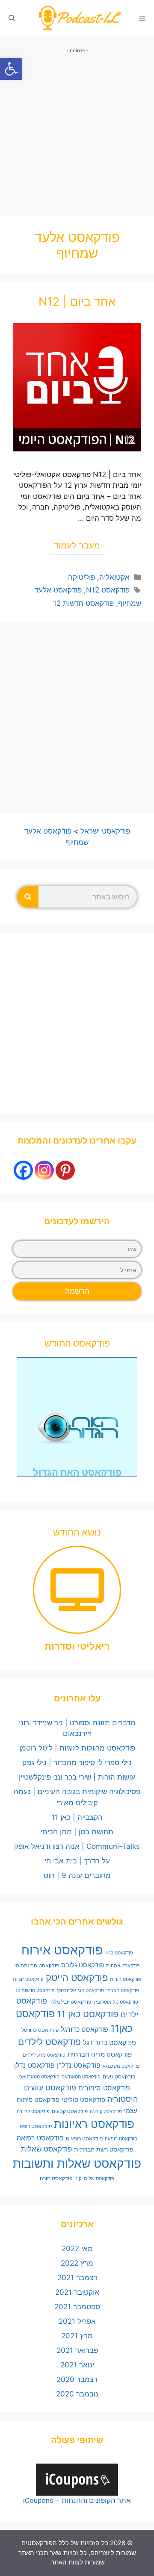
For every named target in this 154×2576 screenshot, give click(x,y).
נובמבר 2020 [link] (77, 2394)
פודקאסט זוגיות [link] (28, 1979)
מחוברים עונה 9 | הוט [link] (77, 1875)
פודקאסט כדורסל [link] (40, 2030)
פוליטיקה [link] (81, 577)
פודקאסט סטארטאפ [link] (39, 2077)
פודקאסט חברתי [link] (123, 1991)
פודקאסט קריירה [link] (33, 2112)
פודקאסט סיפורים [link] (104, 2088)
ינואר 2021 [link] (77, 2365)
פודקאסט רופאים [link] (84, 2138)
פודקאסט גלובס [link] (83, 1965)
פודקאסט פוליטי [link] (83, 2100)
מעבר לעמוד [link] (77, 545)
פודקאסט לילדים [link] (49, 2042)
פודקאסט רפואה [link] (40, 2138)
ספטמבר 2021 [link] (77, 2307)
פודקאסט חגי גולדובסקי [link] (80, 1991)
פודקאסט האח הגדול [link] (77, 1472)
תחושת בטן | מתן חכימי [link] (77, 1832)
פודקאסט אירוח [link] (62, 1950)
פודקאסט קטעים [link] (70, 2111)
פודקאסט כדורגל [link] (84, 2029)
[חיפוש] (28, 897)
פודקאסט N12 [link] (108, 590)
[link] (11, 69)
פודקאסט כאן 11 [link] (88, 2014)
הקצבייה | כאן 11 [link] (77, 1817)
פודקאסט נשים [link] (119, 2076)
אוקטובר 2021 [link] (77, 2292)
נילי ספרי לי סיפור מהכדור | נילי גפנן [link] (77, 1763)
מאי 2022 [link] (77, 2249)
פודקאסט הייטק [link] (77, 1978)
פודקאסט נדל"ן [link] (79, 2065)
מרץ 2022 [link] (77, 2263)
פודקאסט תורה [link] (56, 2178)
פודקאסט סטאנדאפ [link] (81, 2077)
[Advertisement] (77, 131)
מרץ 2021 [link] (77, 2336)
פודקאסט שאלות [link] (46, 2149)
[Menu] (142, 18)
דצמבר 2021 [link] (77, 2278)
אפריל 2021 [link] (77, 2321)
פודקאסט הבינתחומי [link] (37, 1965)
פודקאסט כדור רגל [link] (110, 2043)
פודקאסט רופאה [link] (121, 2139)
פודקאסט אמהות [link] (123, 1966)
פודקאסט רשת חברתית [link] (104, 2149)
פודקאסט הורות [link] (126, 1979)
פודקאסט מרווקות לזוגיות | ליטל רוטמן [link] (77, 1748)
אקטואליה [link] (114, 577)
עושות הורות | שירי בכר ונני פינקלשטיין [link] (77, 1777)
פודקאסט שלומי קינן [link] (94, 2179)
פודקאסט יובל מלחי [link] (70, 2002)
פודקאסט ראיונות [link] (94, 2124)
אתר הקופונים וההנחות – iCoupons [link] (77, 2500)
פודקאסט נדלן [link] (34, 2065)
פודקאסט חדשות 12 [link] (83, 603)
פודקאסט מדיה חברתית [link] (100, 2054)
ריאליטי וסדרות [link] (77, 1646)
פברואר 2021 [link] (77, 2350)
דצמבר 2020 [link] (77, 2379)
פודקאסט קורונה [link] (106, 2112)
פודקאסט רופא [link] (36, 2126)
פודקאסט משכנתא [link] (121, 2066)
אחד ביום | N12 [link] (77, 302)
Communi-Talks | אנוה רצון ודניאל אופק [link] (77, 1846)
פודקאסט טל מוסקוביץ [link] (116, 2002)
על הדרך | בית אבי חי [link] (77, 1861)
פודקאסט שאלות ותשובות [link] (77, 2163)
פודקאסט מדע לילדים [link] (44, 2055)
